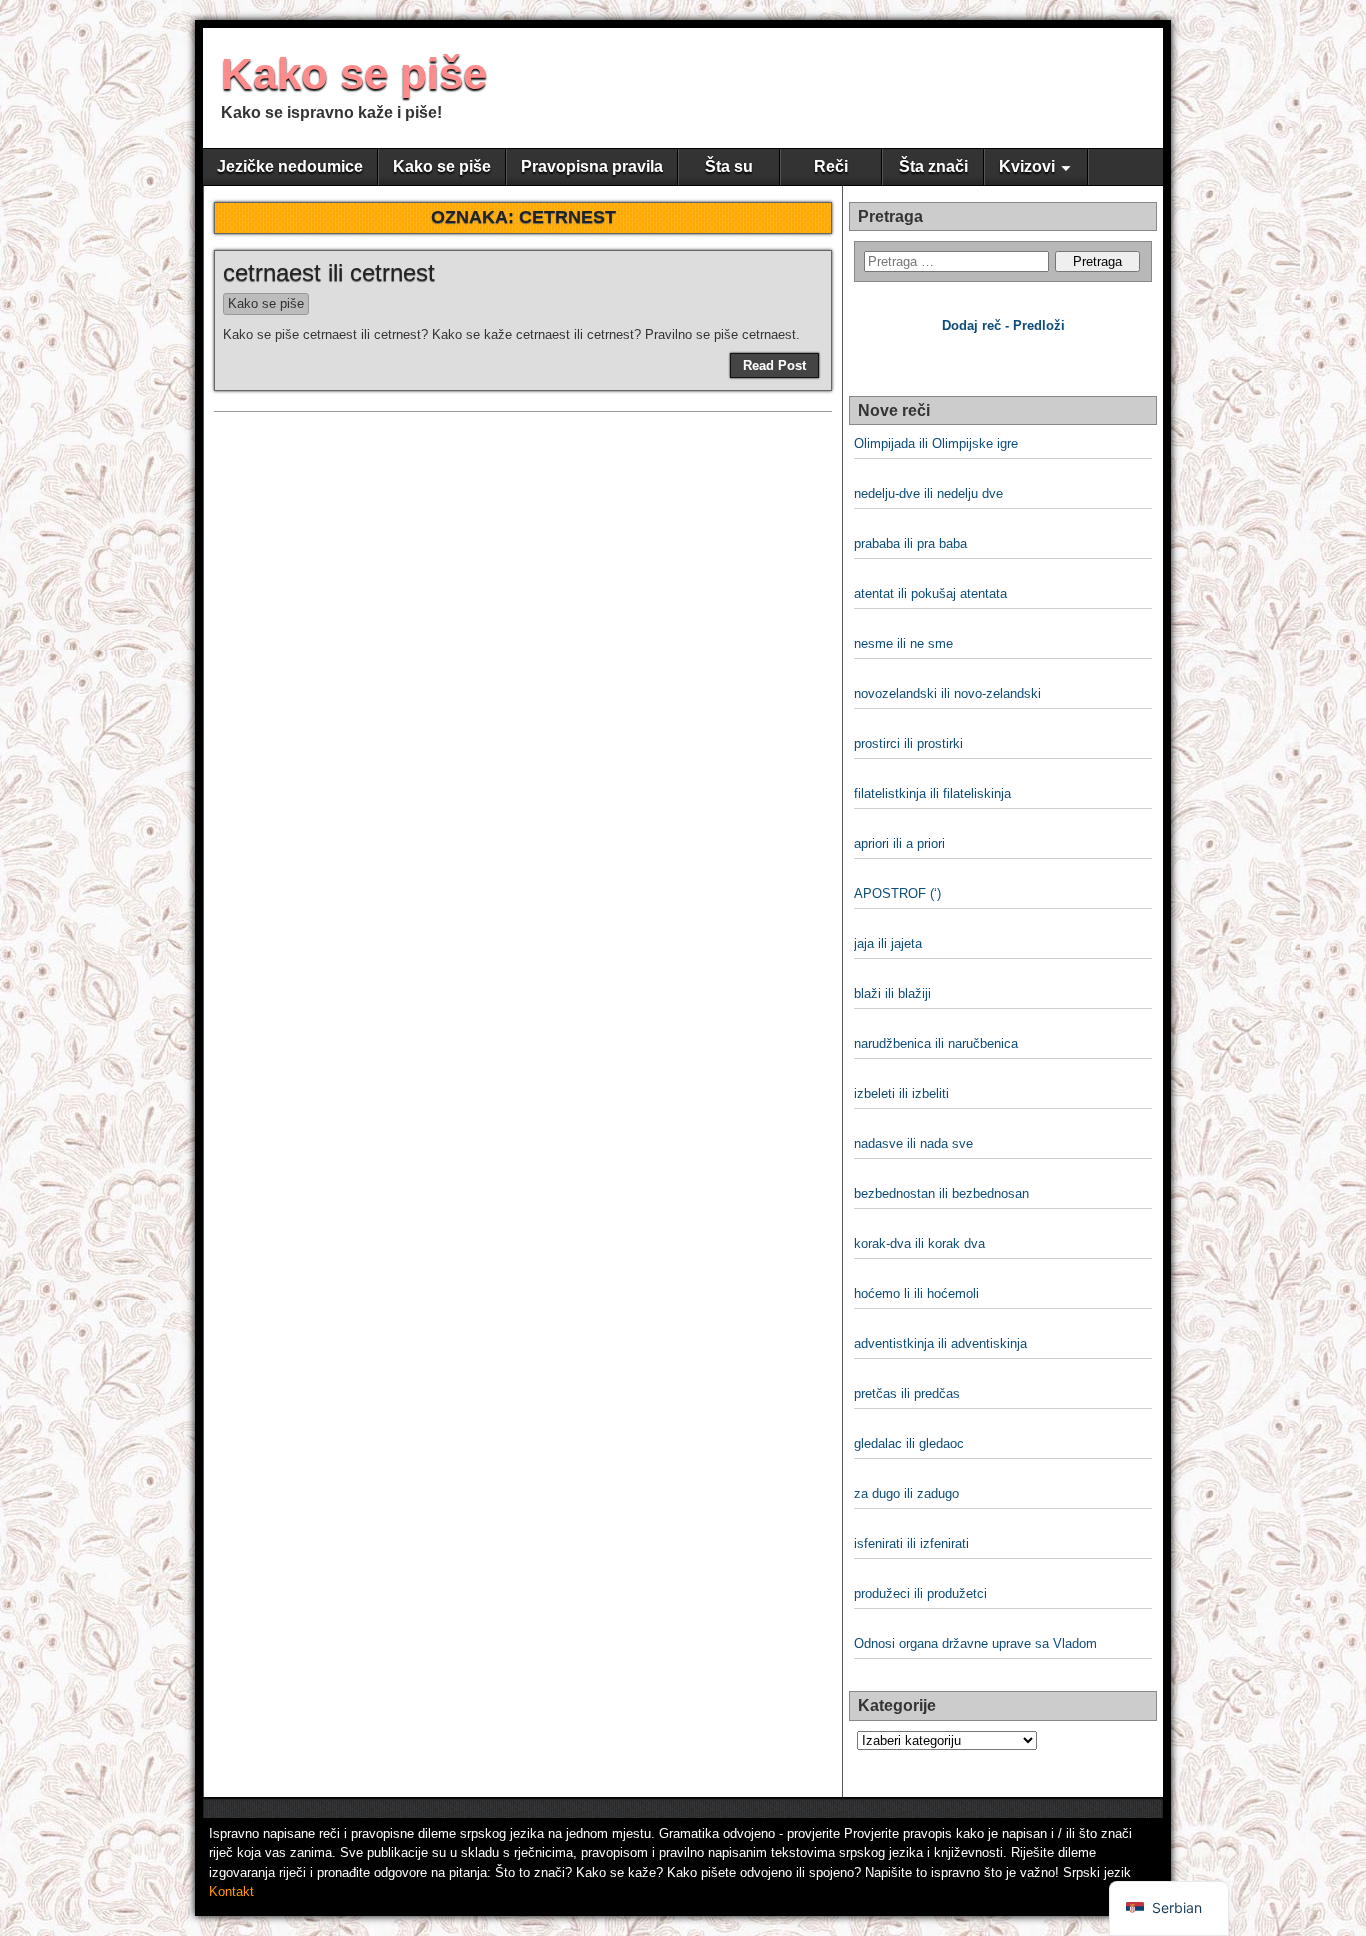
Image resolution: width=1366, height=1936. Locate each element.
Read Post (774, 365)
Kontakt (231, 1891)
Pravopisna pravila (592, 166)
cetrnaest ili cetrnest (329, 272)
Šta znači (933, 166)
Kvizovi (1027, 166)
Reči (831, 166)
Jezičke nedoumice (290, 166)
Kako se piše (354, 73)
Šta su (729, 166)
